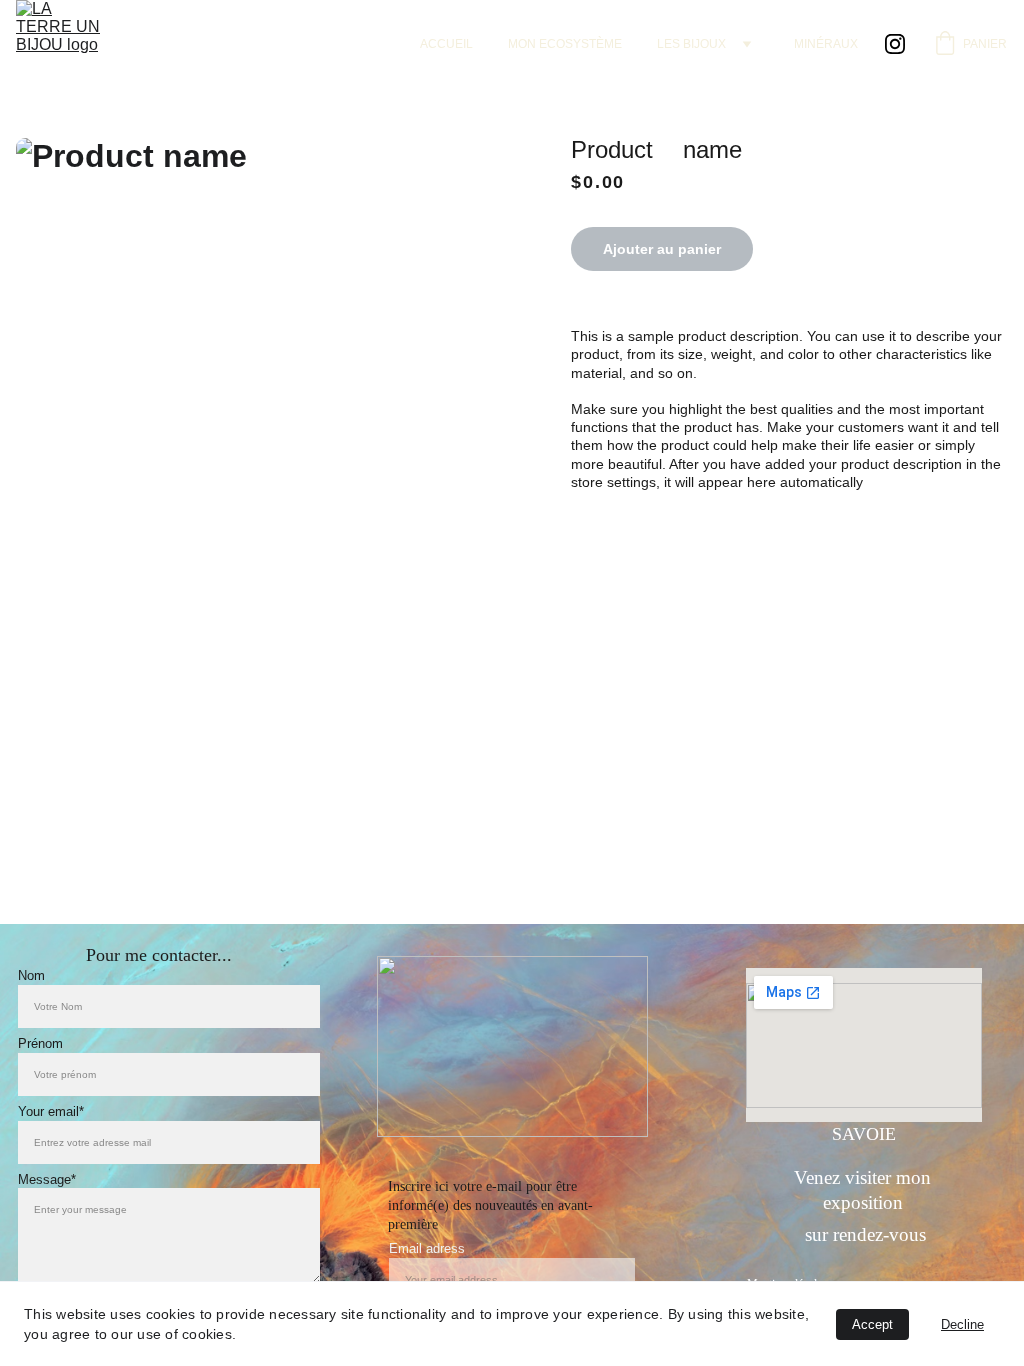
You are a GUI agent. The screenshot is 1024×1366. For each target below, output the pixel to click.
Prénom (40, 1043)
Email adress (427, 1248)
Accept (872, 1324)
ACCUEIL (446, 44)
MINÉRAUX (826, 44)
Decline (962, 1324)
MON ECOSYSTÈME (565, 44)
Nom (31, 975)
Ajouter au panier (662, 249)
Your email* (51, 1111)
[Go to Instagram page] (895, 44)
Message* (47, 1179)
